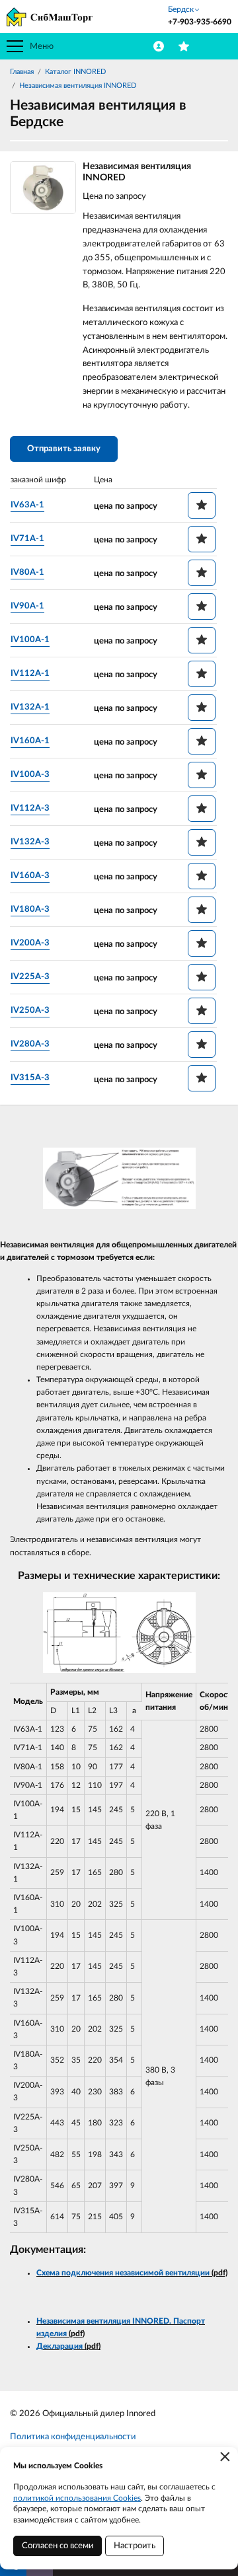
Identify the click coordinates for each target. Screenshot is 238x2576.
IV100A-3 (30, 775)
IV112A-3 (30, 808)
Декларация (59, 2346)
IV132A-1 (30, 707)
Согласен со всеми (58, 2546)
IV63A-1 (27, 505)
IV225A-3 (30, 977)
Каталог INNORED (75, 72)
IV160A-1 (30, 741)
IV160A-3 (30, 876)
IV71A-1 (27, 539)
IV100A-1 (30, 640)
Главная (22, 72)
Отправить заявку (64, 449)
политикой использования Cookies (77, 2498)
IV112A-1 (30, 674)
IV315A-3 (30, 1078)
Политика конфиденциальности (73, 2437)
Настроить (135, 2546)
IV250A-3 (30, 1011)
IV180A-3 (30, 909)
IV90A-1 (27, 606)
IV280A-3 (30, 1044)
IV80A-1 (27, 572)
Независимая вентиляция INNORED (78, 86)
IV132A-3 (30, 842)
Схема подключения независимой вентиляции (123, 2273)
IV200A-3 (30, 943)
